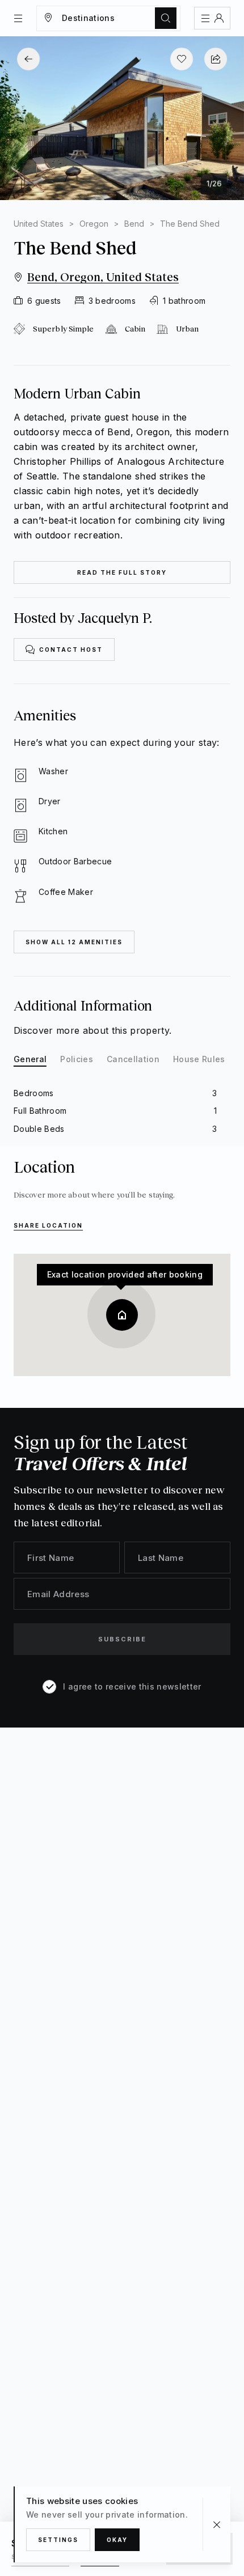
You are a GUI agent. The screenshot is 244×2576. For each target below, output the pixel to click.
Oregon (94, 224)
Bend (134, 224)
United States (39, 224)
